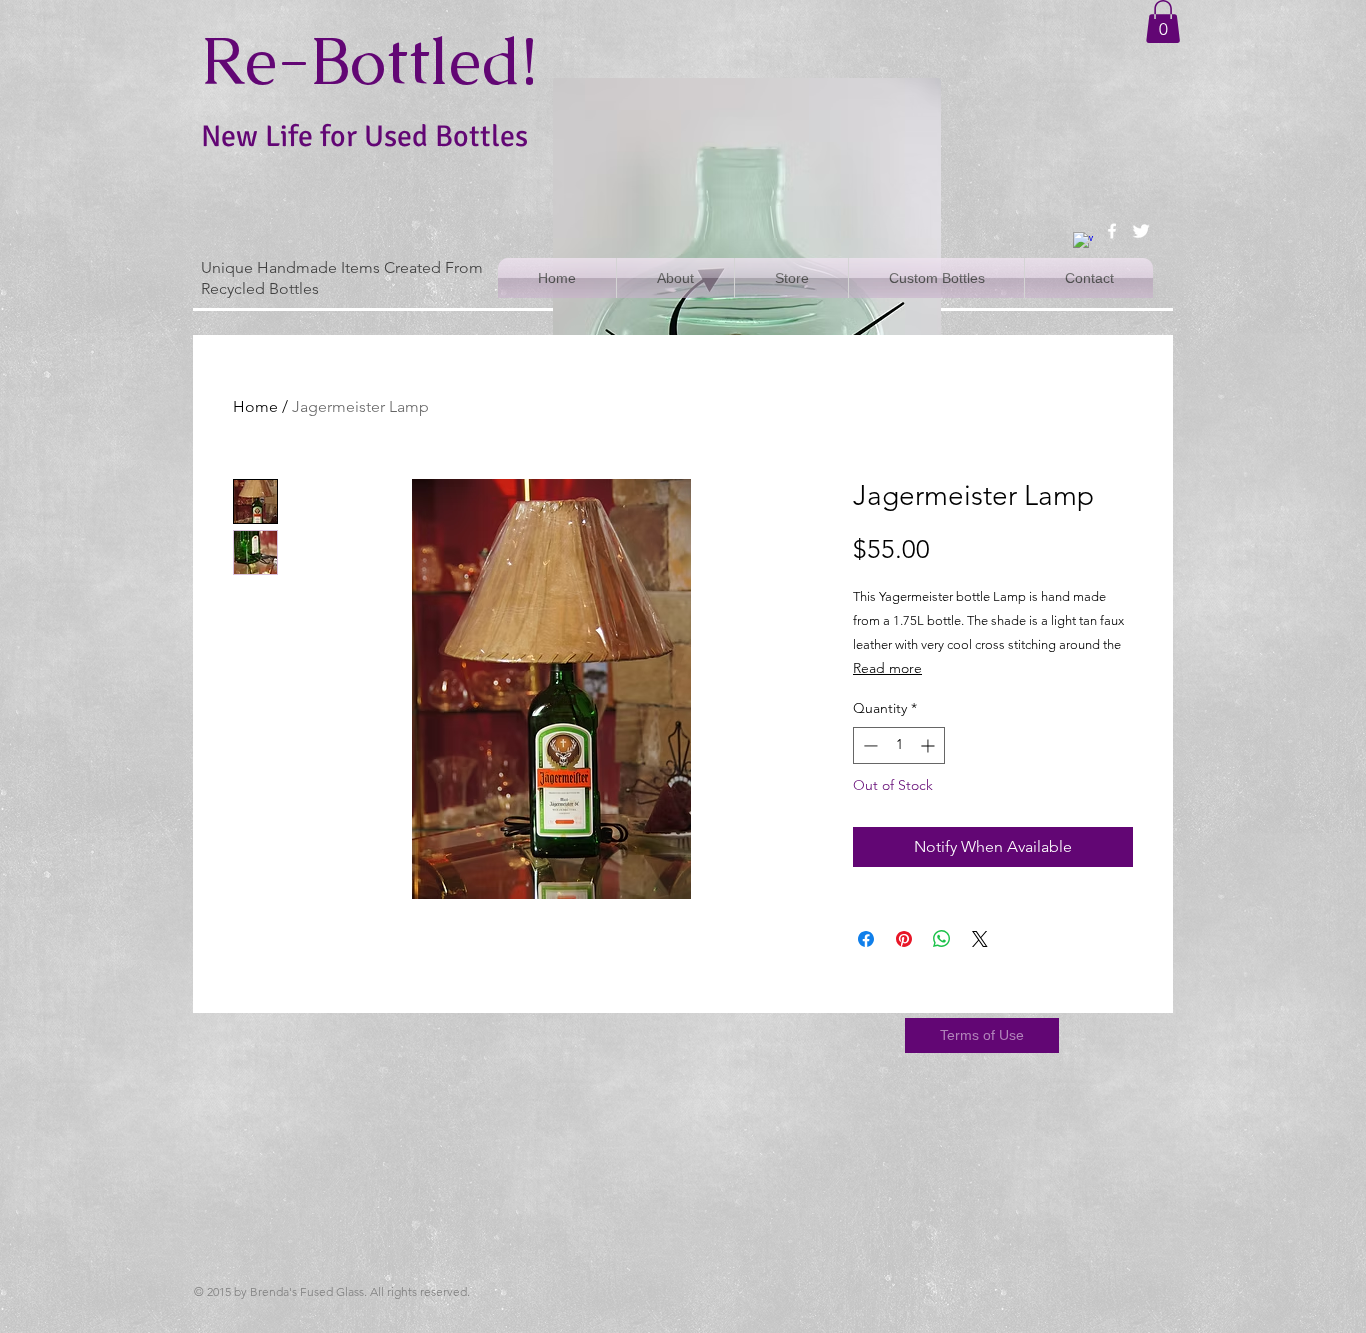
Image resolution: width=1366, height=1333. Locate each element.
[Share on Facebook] (866, 939)
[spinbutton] (899, 745)
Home (255, 406)
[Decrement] (868, 745)
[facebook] (1112, 231)
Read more (887, 668)
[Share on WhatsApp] (942, 939)
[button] (1163, 21)
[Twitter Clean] (1141, 231)
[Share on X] (980, 939)
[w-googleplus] (1083, 242)
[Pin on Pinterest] (904, 939)
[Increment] (929, 745)
